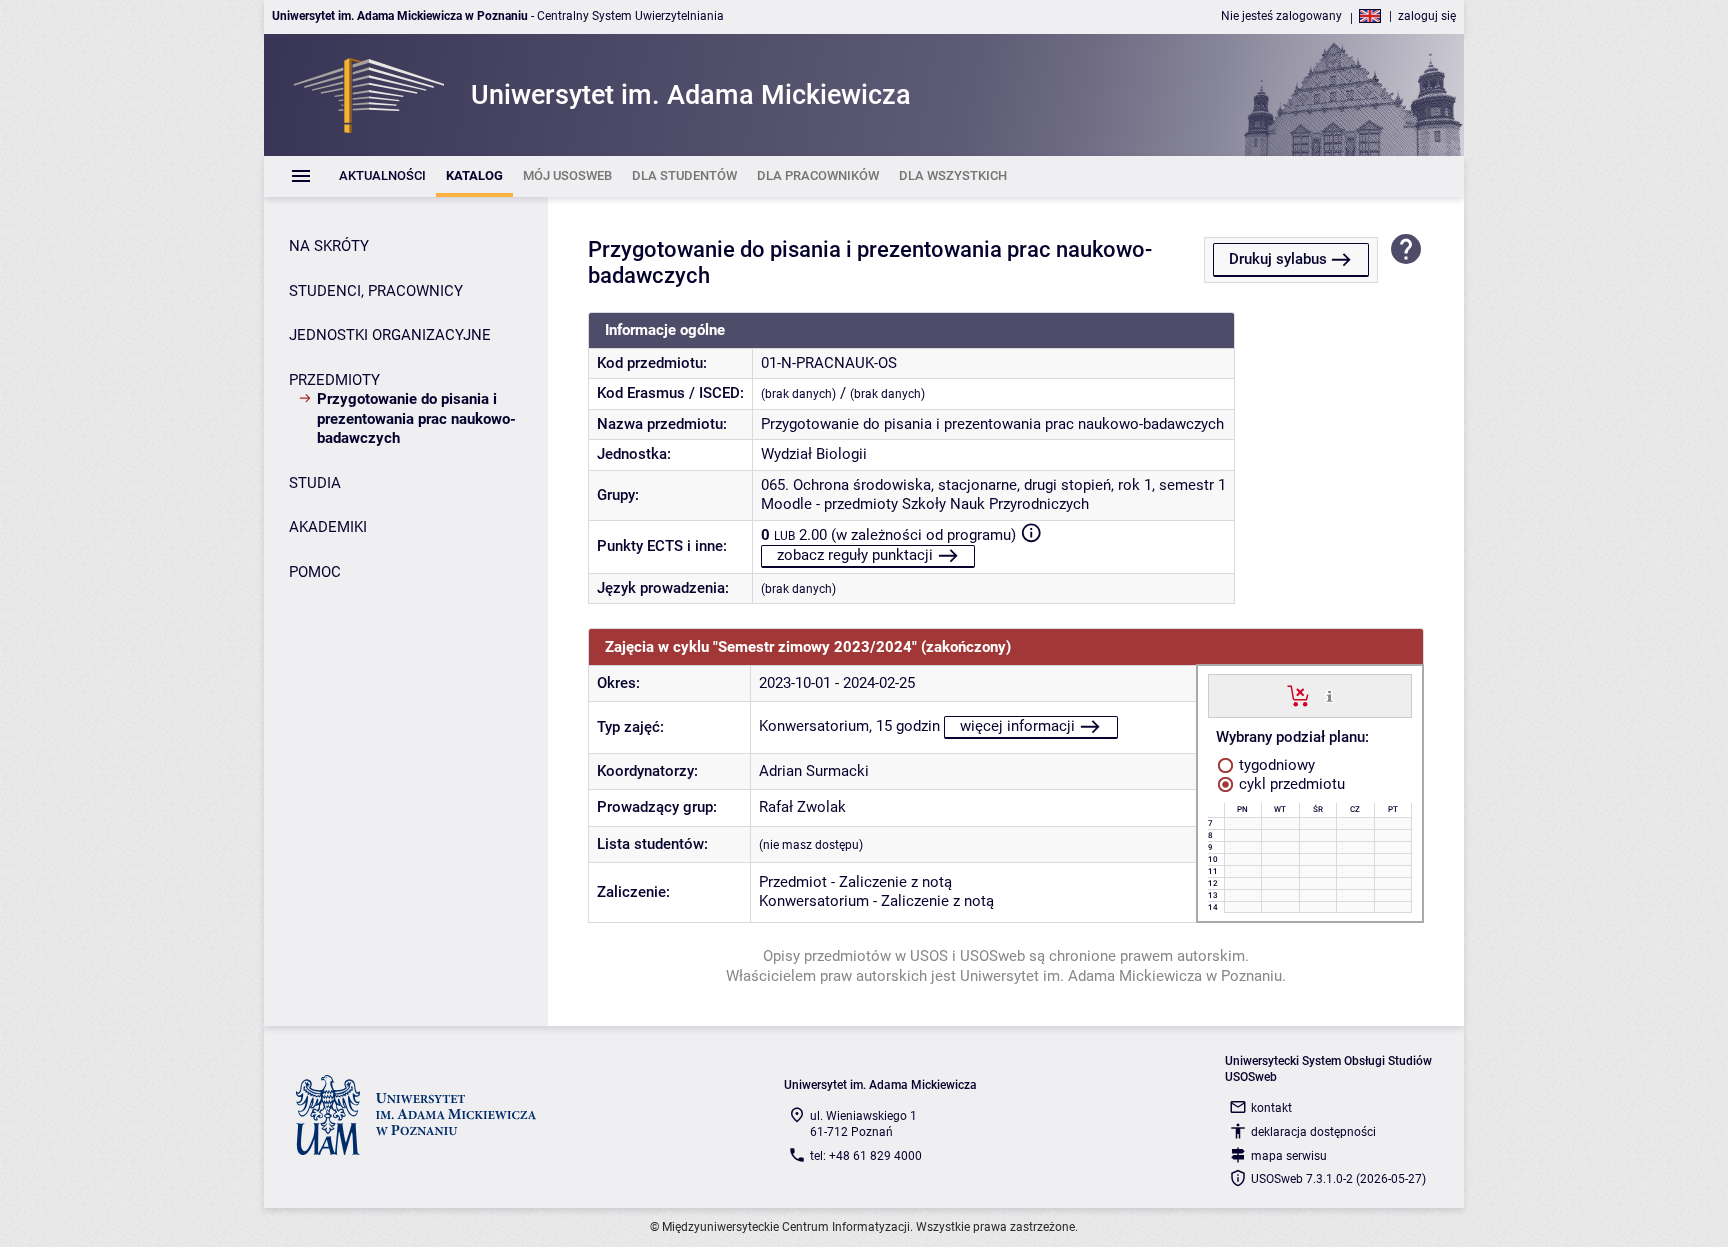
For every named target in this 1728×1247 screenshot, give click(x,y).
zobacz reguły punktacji (855, 555)
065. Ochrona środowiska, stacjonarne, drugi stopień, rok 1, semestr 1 (993, 485)
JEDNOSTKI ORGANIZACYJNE (390, 335)
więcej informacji (1017, 726)
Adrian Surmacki (814, 771)
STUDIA (315, 483)
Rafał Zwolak (802, 807)
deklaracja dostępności (1313, 1132)
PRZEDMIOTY (334, 380)
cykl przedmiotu (1290, 784)
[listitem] (382, 176)
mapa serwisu (1289, 1156)
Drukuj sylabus (1278, 259)
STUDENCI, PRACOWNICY (376, 291)
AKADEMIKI (328, 527)
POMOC (315, 572)
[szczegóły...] (1329, 695)
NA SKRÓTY (329, 246)
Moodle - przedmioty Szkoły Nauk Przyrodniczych (925, 504)
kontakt (1271, 1108)
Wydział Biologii (814, 454)
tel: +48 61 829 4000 (866, 1156)
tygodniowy (1275, 765)
